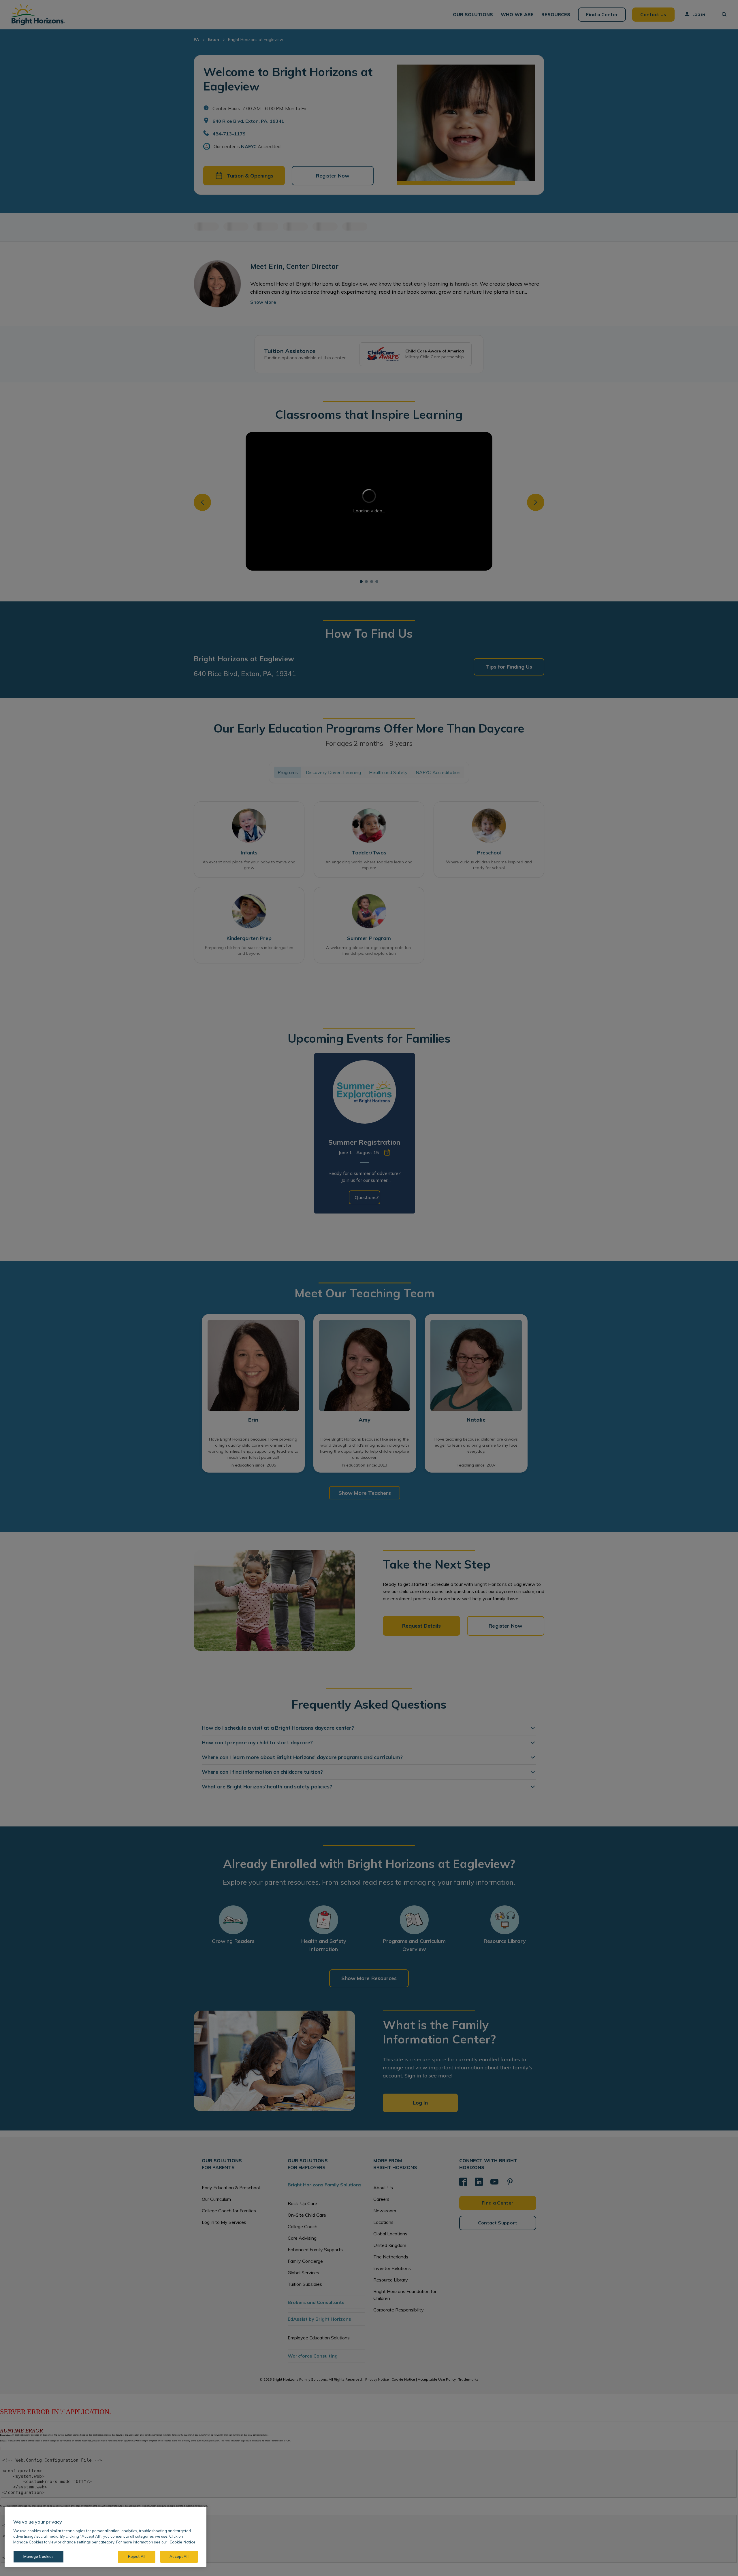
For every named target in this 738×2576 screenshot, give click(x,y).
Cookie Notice (182, 2542)
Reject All (137, 2556)
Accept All (179, 2556)
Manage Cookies (39, 2556)
